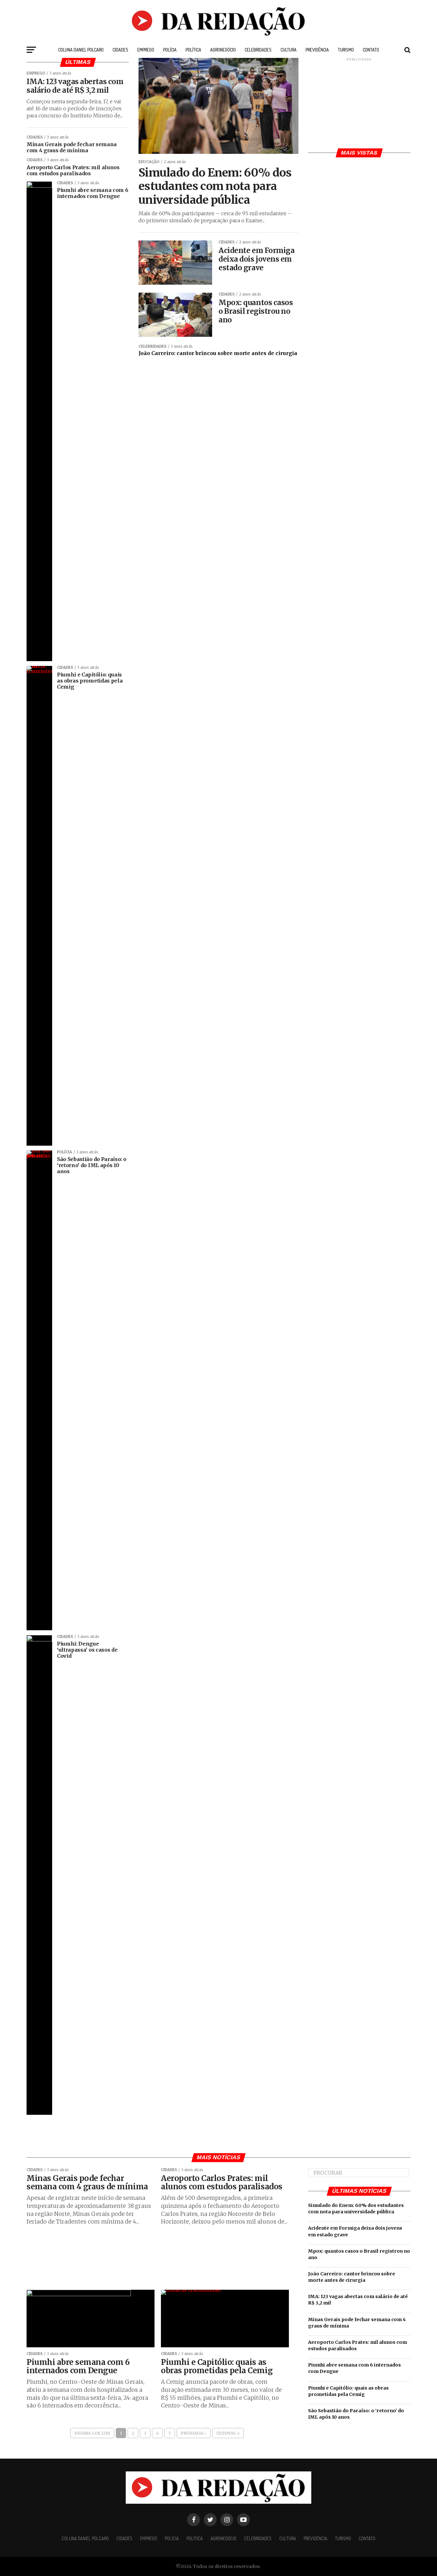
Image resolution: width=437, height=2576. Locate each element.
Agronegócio (223, 50)
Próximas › (194, 2433)
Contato (371, 50)
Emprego (146, 50)
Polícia (170, 50)
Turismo (346, 50)
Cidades (120, 50)
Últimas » (228, 2433)
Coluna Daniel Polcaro (81, 50)
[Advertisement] (359, 102)
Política (193, 50)
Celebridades (258, 50)
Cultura (289, 50)
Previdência (317, 50)
